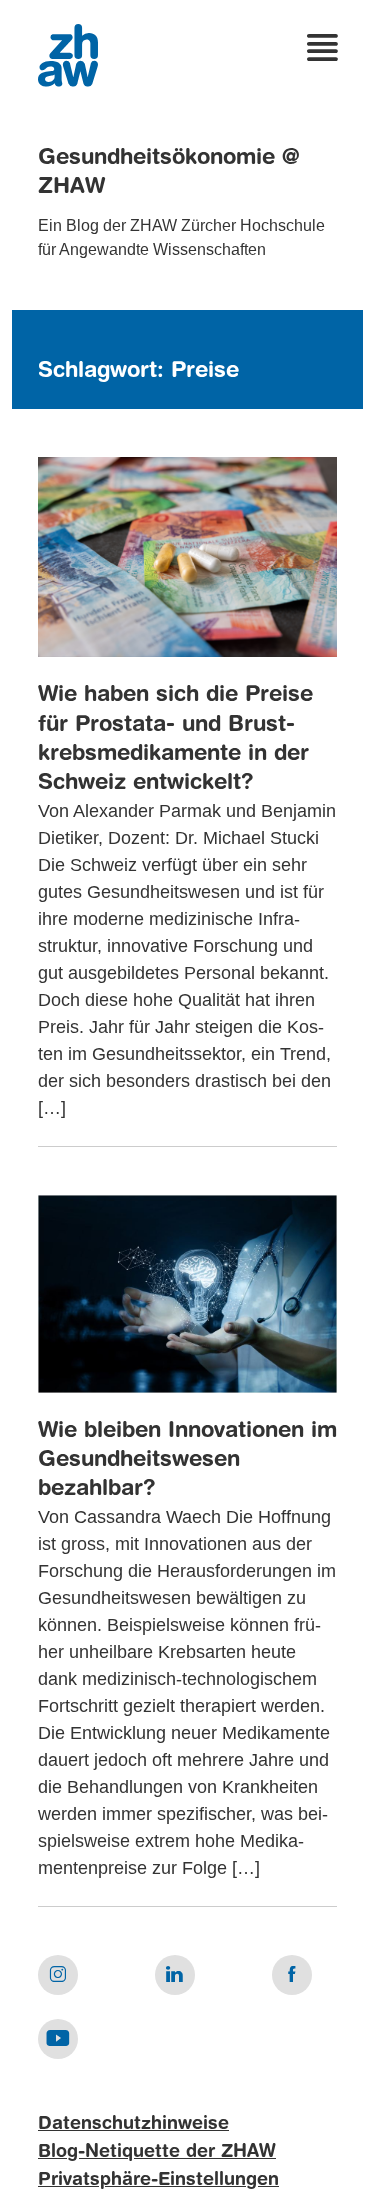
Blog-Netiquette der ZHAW (157, 2152)
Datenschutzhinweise (133, 2124)
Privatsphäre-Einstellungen (158, 2180)
